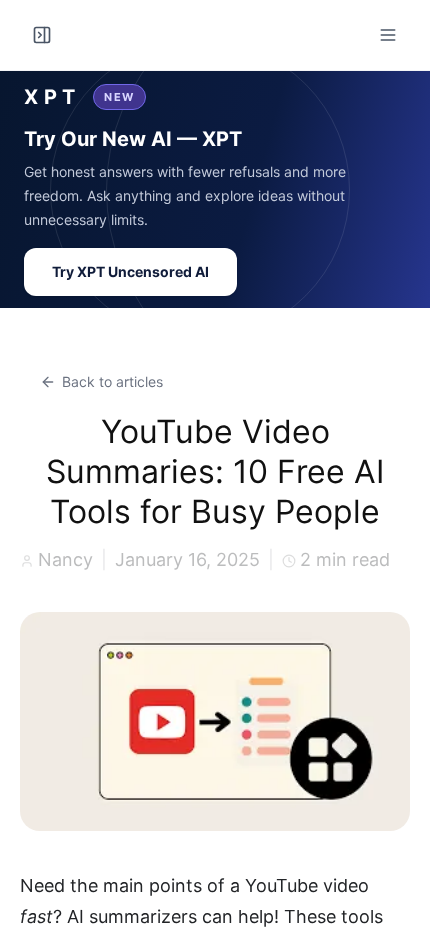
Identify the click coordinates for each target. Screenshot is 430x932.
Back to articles (112, 381)
